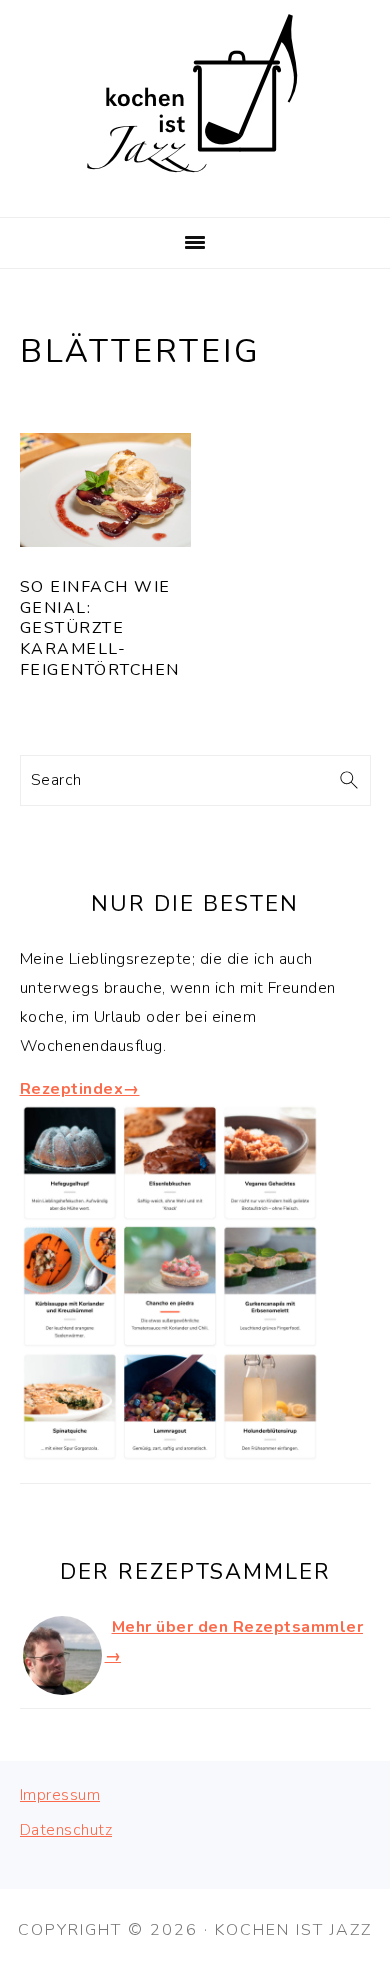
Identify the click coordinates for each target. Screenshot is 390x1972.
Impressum (60, 1795)
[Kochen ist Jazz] (195, 192)
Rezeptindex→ (80, 1089)
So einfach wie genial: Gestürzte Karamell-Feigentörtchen (100, 628)
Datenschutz (66, 1830)
